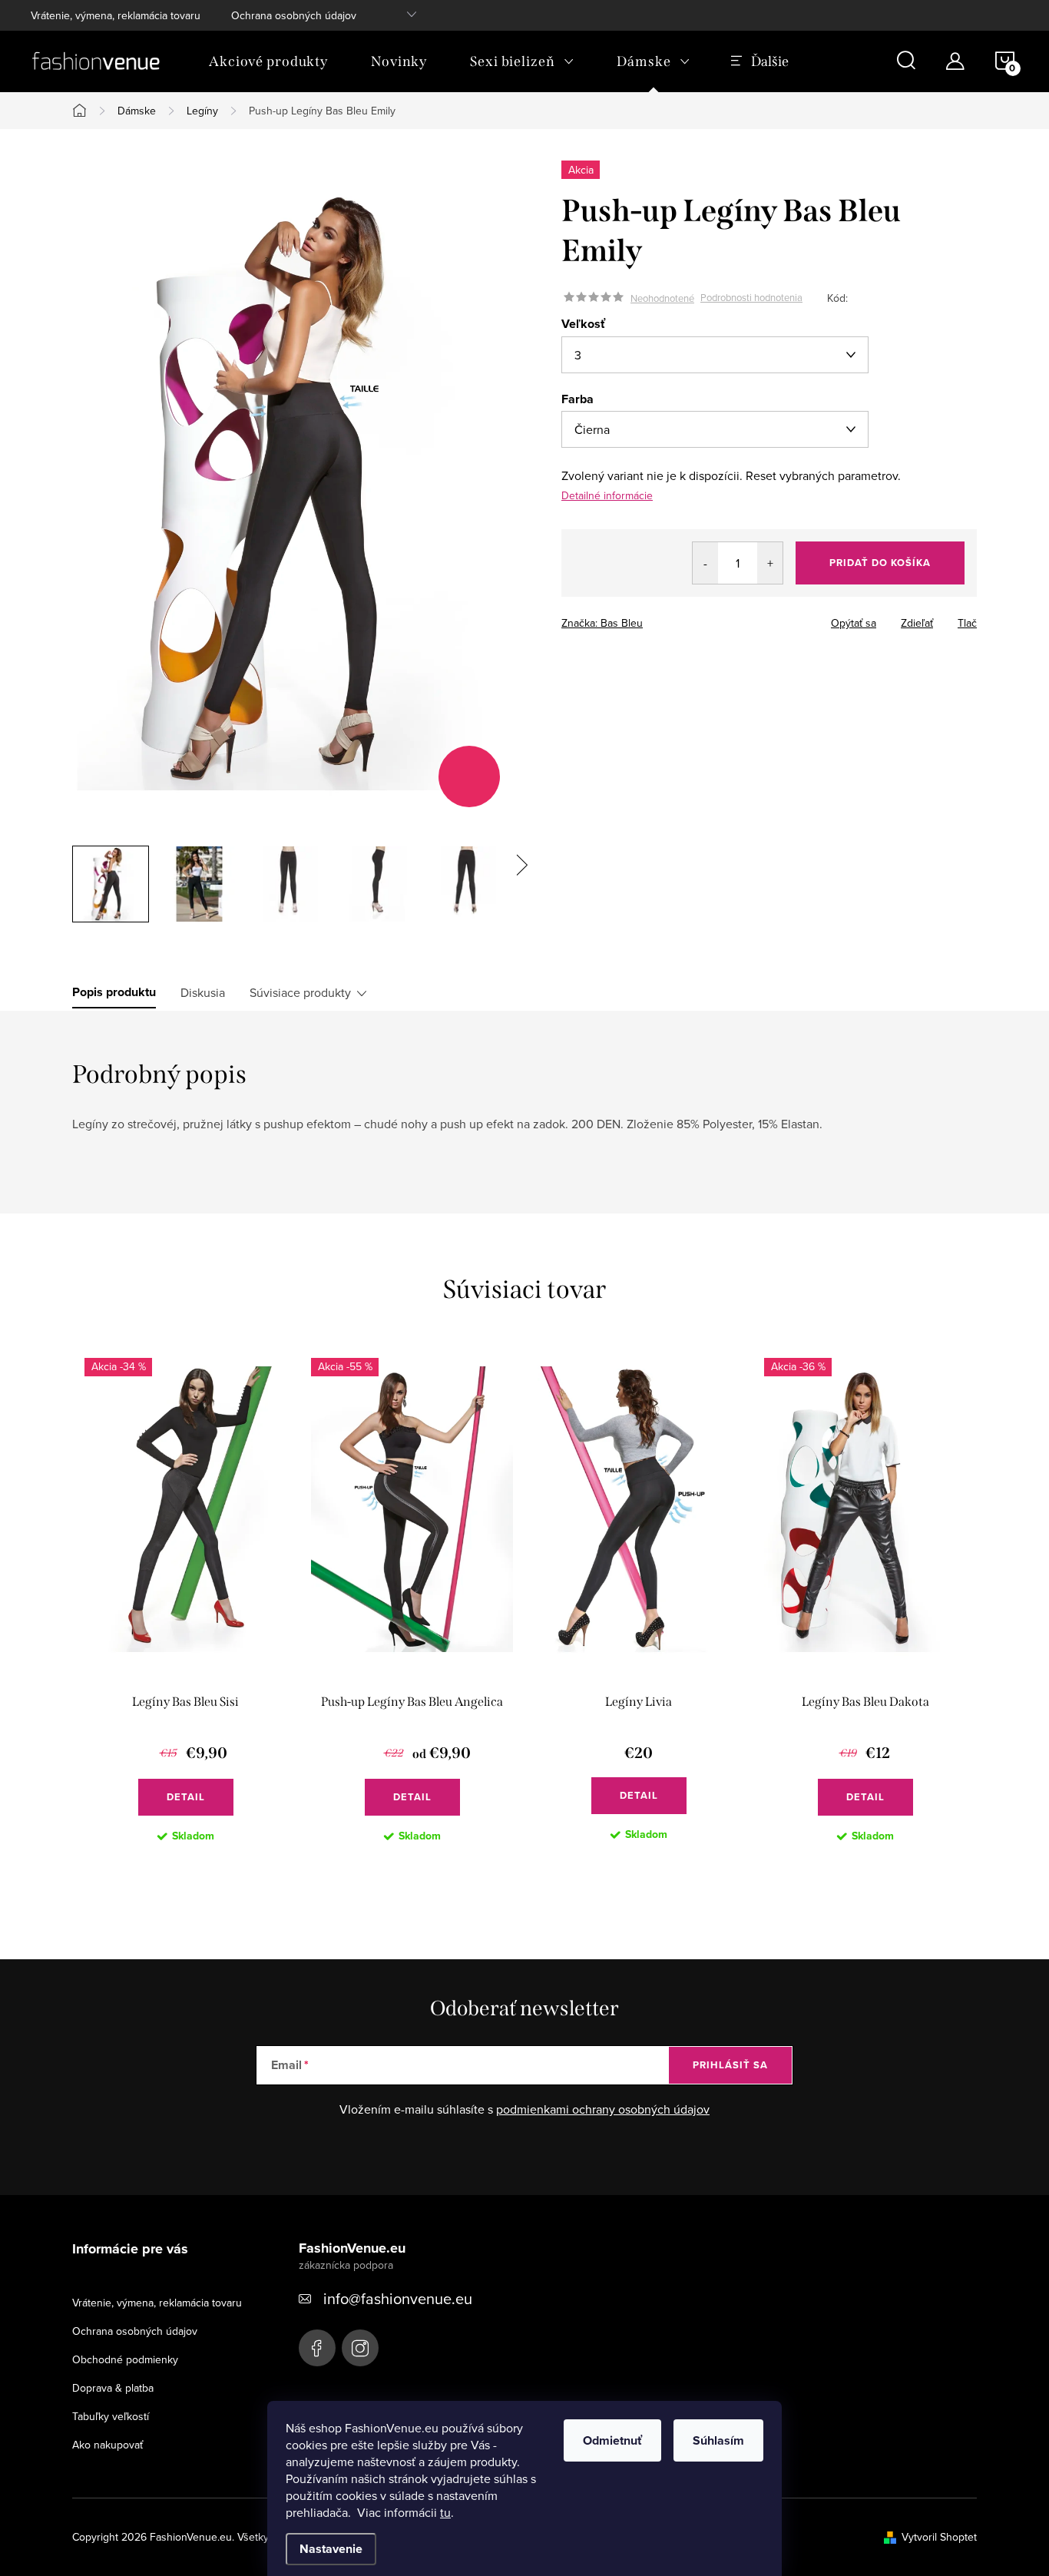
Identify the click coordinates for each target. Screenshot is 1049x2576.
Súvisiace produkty (300, 992)
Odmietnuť (612, 2440)
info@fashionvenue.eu (398, 2298)
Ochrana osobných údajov (294, 15)
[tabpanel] (185, 1612)
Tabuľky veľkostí (111, 2416)
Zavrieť (669, 618)
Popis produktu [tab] (114, 992)
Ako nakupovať (108, 2445)
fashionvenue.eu (360, 2348)
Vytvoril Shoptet (939, 2537)
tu (445, 2512)
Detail (186, 1797)
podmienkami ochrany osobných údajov (603, 2109)
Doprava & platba (113, 2388)
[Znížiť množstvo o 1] (705, 563)
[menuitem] (268, 61)
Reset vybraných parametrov (822, 475)
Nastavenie (331, 2549)
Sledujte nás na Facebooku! (317, 2348)
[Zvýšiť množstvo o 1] (770, 563)
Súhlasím (718, 2440)
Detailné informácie (607, 495)
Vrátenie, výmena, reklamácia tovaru (116, 15)
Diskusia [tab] (203, 992)
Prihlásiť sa (730, 2065)
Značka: (602, 623)
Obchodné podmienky (125, 2359)
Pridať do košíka (880, 563)
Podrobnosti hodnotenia (751, 298)
